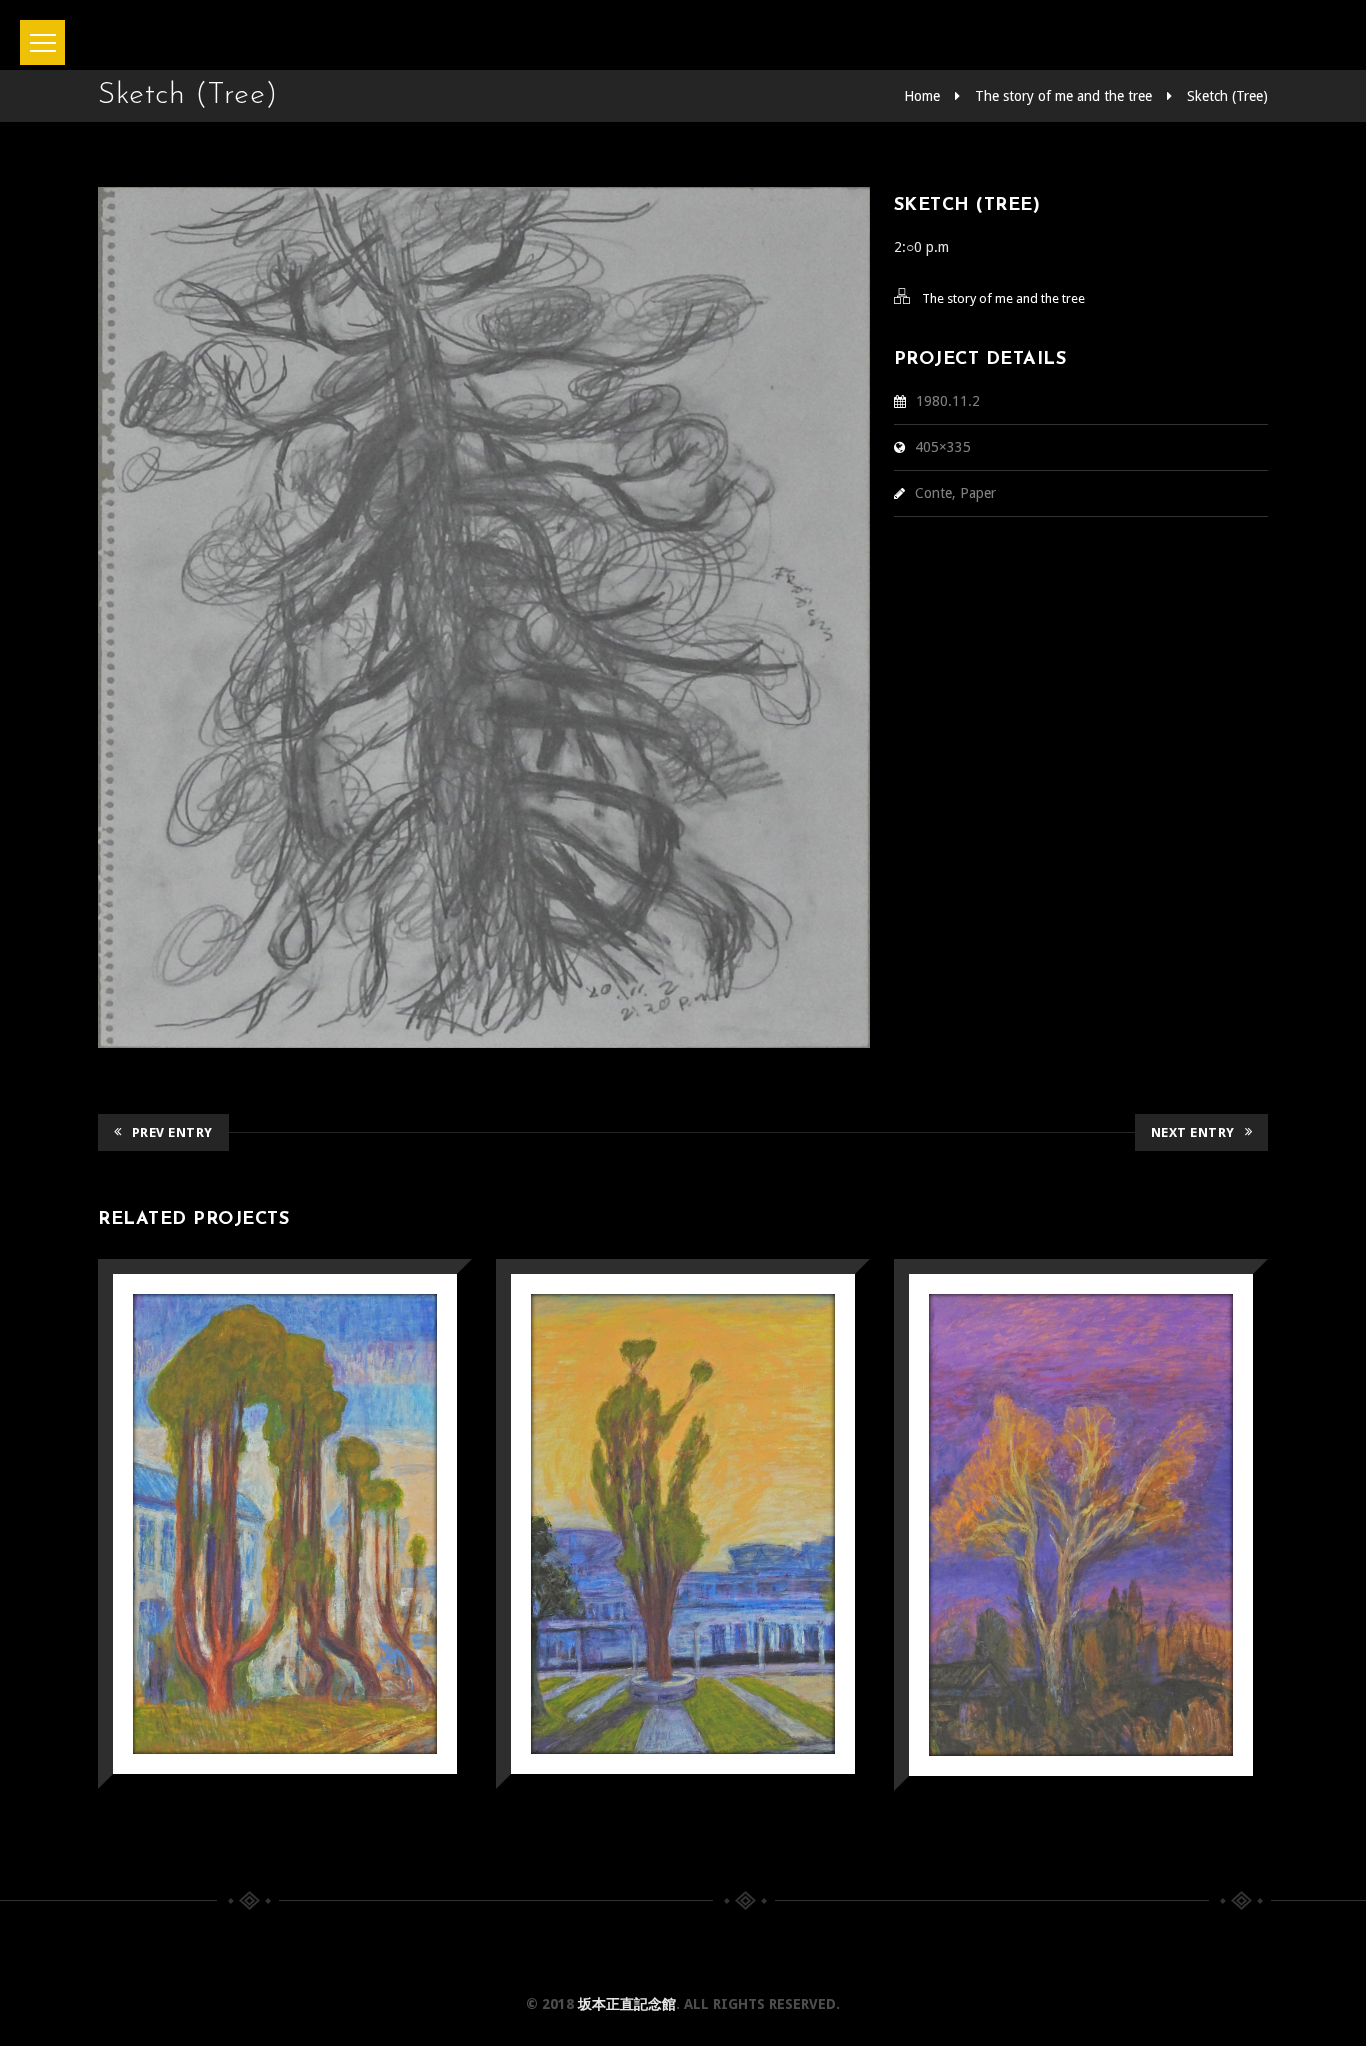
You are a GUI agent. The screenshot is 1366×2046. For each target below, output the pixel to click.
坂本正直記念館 (627, 2004)
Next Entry (1193, 1132)
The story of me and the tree (1063, 96)
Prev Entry (172, 1132)
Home (922, 96)
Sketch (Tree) (1227, 96)
